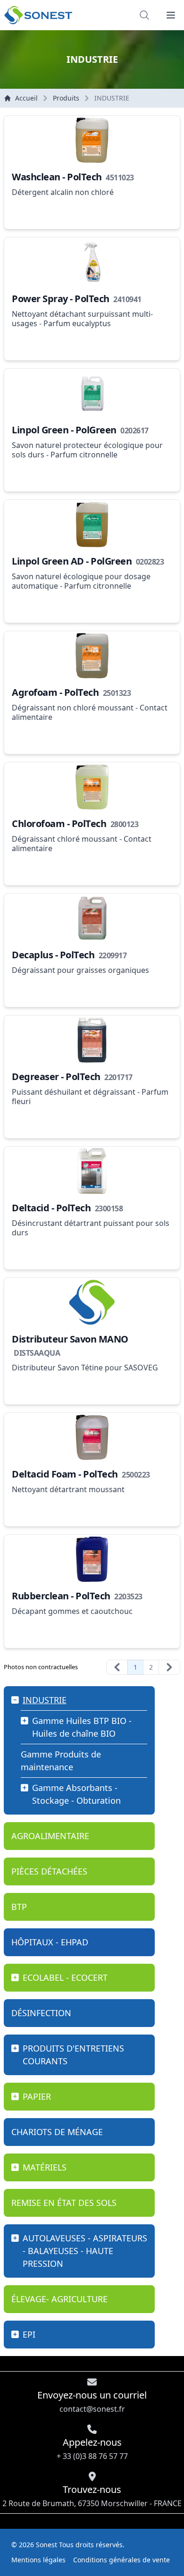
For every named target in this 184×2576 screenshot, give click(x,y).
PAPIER (37, 2096)
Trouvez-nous (92, 2496)
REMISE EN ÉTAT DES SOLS (64, 2203)
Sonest (46, 2545)
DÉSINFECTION (41, 2013)
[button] (171, 15)
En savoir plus (43, 212)
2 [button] (151, 1667)
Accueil (26, 98)
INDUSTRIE (45, 1700)
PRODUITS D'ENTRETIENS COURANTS (73, 2055)
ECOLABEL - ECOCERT (65, 1977)
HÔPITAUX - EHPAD (50, 1942)
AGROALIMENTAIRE (50, 1836)
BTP (19, 1907)
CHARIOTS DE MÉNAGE (57, 2132)
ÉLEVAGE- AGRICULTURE (59, 2299)
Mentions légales (38, 2560)
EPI (29, 2334)
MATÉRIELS (45, 2167)
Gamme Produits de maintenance (61, 1761)
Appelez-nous (92, 2449)
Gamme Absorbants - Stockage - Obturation (76, 1794)
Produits (66, 98)
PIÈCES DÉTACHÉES (49, 1871)
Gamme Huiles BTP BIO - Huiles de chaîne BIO (82, 1727)
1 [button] (135, 1667)
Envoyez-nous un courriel (92, 2401)
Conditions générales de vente (121, 2560)
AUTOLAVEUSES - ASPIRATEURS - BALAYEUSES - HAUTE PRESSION (85, 2251)
